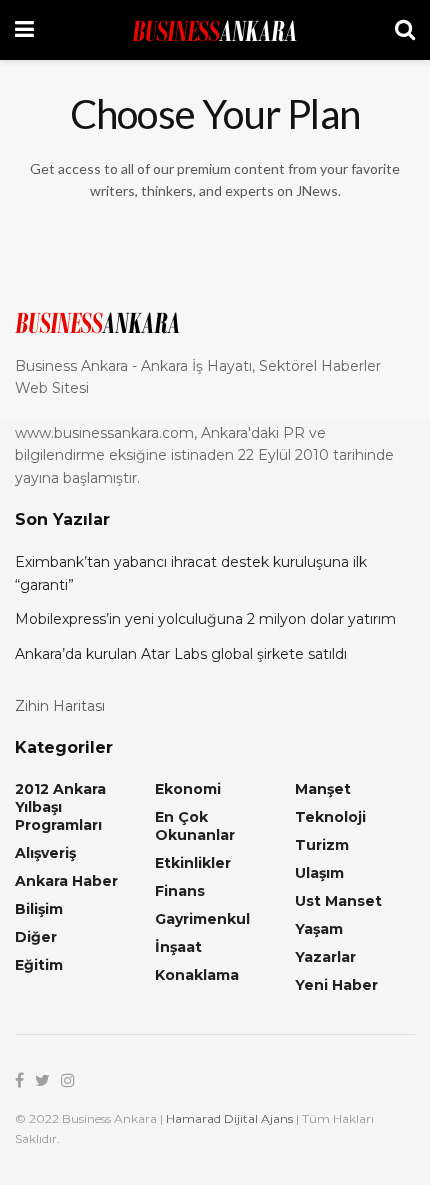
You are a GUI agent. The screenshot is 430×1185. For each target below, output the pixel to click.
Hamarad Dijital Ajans (229, 1118)
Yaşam (319, 929)
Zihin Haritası (60, 706)
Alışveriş (45, 853)
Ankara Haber (66, 881)
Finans (180, 891)
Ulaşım (319, 873)
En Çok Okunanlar (195, 826)
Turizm (322, 845)
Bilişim (39, 909)
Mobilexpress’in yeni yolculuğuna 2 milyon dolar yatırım (205, 619)
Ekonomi (188, 789)
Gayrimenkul (202, 919)
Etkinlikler (193, 863)
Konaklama (197, 975)
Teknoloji (330, 817)
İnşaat (178, 947)
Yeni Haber (336, 985)
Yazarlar (325, 957)
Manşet (323, 789)
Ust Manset (338, 901)
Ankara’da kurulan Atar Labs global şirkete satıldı (181, 654)
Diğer (36, 937)
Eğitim (39, 965)
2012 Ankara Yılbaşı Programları (60, 807)
